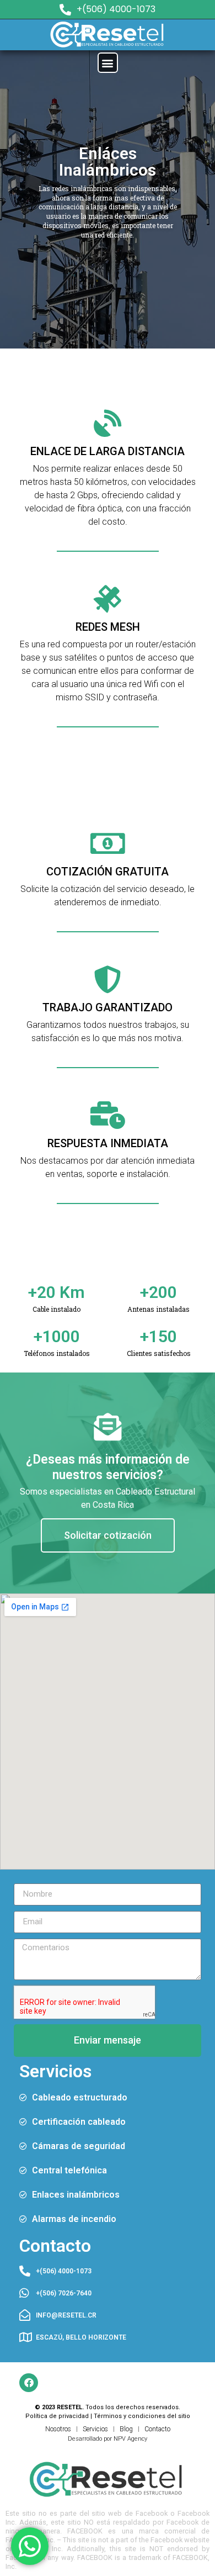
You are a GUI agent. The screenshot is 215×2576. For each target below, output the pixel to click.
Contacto (157, 2429)
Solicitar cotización (108, 1535)
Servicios (95, 2429)
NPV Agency (130, 2439)
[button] (108, 63)
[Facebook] (29, 2383)
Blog (126, 2429)
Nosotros (58, 2429)
